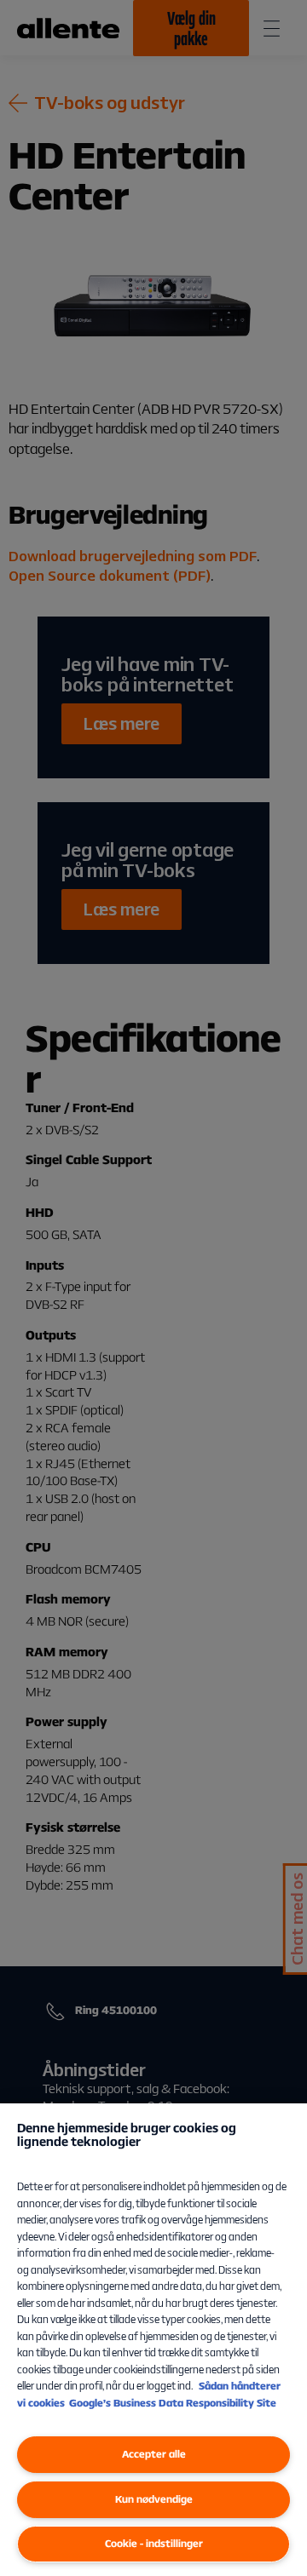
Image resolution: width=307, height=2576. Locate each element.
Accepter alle (154, 2454)
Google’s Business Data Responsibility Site (173, 2403)
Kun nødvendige (154, 2499)
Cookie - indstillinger (154, 2543)
